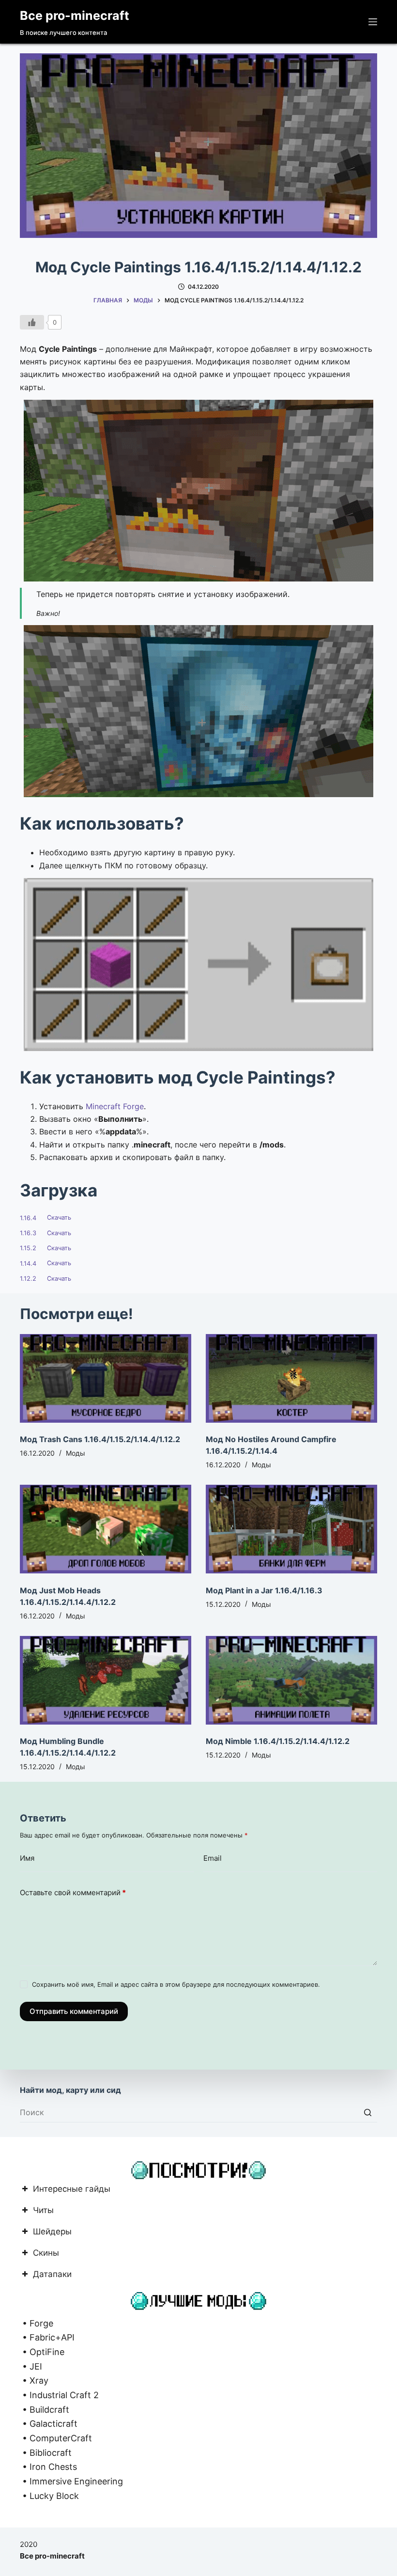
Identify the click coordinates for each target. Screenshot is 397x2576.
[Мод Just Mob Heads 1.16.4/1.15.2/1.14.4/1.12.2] (106, 1529)
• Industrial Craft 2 (59, 2395)
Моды (76, 1453)
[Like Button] (32, 322)
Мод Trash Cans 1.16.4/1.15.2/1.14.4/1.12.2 (100, 1439)
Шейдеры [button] (52, 2232)
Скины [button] (46, 2254)
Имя (27, 1858)
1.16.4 (28, 1218)
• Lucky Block (49, 2496)
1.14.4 (28, 1264)
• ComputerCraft (56, 2438)
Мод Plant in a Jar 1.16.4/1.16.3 (264, 1590)
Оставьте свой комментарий (73, 1893)
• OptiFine (42, 2352)
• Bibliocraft (46, 2453)
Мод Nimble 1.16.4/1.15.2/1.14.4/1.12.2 (278, 1741)
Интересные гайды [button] (72, 2190)
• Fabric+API (47, 2337)
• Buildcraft (45, 2410)
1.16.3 (28, 1233)
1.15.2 (28, 1248)
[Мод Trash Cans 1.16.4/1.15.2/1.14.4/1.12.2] (106, 1378)
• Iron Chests (48, 2467)
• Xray (34, 2380)
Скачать (59, 1218)
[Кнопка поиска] (367, 2113)
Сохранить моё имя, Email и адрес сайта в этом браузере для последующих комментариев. (176, 1984)
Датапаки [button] (52, 2275)
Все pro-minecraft (75, 16)
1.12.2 (28, 1279)
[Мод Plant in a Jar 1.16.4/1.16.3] (291, 1529)
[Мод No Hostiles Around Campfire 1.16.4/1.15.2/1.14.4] (291, 1378)
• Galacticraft (49, 2424)
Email (213, 1858)
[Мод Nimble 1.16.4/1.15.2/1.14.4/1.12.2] (291, 1680)
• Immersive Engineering (71, 2481)
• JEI (31, 2366)
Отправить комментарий (74, 2011)
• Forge (37, 2323)
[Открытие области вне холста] (373, 22)
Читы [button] (43, 2211)
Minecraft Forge (115, 1106)
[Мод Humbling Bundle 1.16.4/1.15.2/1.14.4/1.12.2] (106, 1680)
